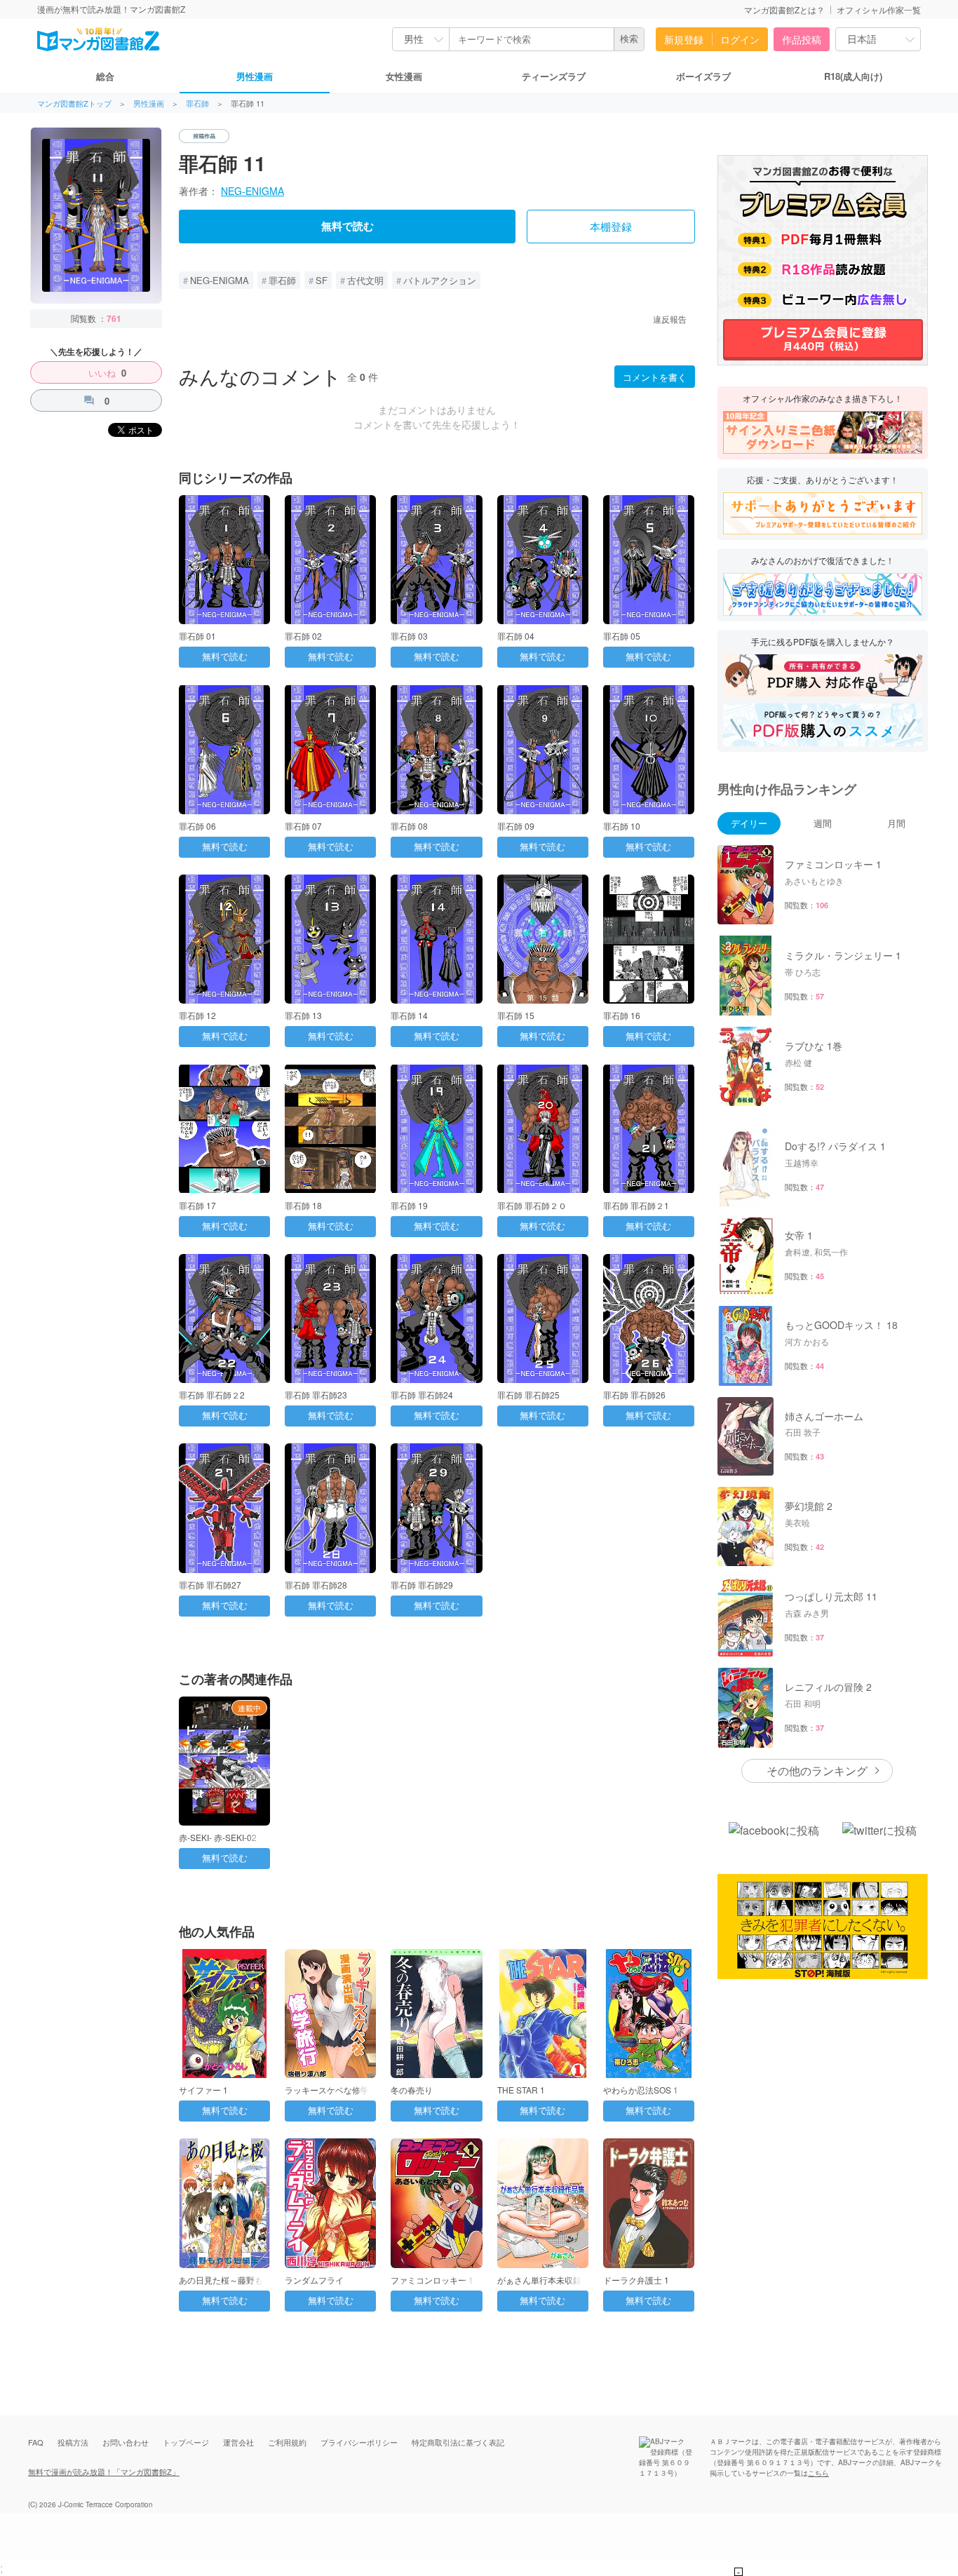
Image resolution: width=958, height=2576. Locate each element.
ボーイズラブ (703, 76)
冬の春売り (412, 2090)
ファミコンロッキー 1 (432, 2280)
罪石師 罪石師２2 (212, 1395)
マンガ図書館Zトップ (74, 103)
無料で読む (348, 227)
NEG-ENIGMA (252, 191)
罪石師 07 (303, 826)
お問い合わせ (126, 2442)
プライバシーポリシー (359, 2442)
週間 (823, 823)
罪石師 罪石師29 (422, 1585)
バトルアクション (440, 280)
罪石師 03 (409, 636)
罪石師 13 (303, 1015)
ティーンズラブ (554, 76)
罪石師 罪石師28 (316, 1585)
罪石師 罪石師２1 (636, 1205)
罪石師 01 (197, 636)
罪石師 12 (197, 1015)
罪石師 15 (516, 1015)
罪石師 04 (516, 636)
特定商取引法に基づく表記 (458, 2442)
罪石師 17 (197, 1205)
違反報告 (670, 319)
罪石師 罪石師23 (316, 1395)
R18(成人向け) (853, 76)
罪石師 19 (409, 1205)
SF (322, 280)
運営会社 (238, 2442)
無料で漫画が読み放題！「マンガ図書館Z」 (104, 2472)
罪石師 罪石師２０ (532, 1205)
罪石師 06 (197, 826)
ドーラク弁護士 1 (636, 2280)
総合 (105, 76)
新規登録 (684, 39)
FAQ (36, 2442)
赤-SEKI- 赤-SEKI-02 (218, 1837)
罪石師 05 (622, 636)
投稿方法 (73, 2442)
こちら (818, 2473)
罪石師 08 (409, 826)
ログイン (740, 39)
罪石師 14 (409, 1015)
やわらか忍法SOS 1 (641, 2090)
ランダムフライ (314, 2280)
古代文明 (365, 280)
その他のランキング (817, 1771)
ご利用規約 (287, 2442)
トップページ (186, 2442)
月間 (896, 823)
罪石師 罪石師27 (210, 1585)
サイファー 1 (203, 2090)
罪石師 (197, 103)
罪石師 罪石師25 (528, 1395)
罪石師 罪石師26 (634, 1395)
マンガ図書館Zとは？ (784, 9)
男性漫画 (255, 76)
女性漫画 (404, 76)
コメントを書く (655, 377)
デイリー (749, 823)
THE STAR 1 (521, 2090)
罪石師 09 (516, 826)
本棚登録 (611, 227)
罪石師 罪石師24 (422, 1395)
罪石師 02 (303, 636)
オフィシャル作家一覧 (879, 9)
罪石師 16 (622, 1015)
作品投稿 (802, 39)
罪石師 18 (303, 1205)
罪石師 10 (622, 826)
